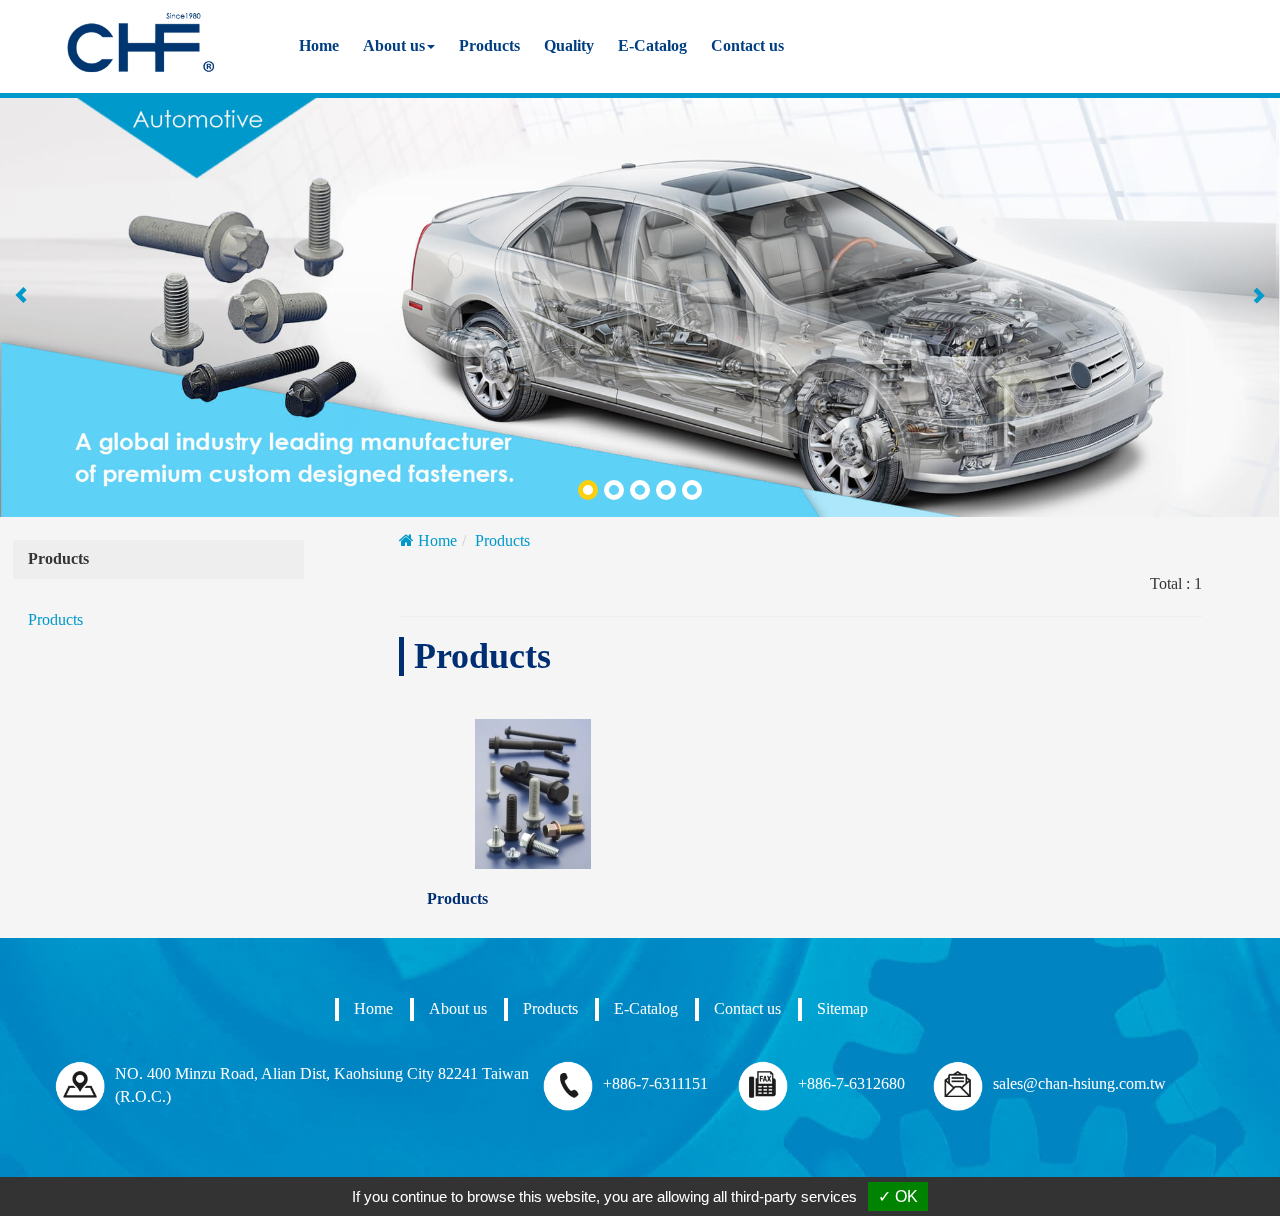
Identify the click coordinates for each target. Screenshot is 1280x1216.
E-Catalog (652, 45)
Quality (569, 45)
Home (319, 45)
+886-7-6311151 (655, 1083)
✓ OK (898, 1196)
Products (489, 45)
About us (458, 1008)
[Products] (533, 794)
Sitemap (842, 1008)
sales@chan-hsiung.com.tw (1079, 1083)
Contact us (747, 45)
